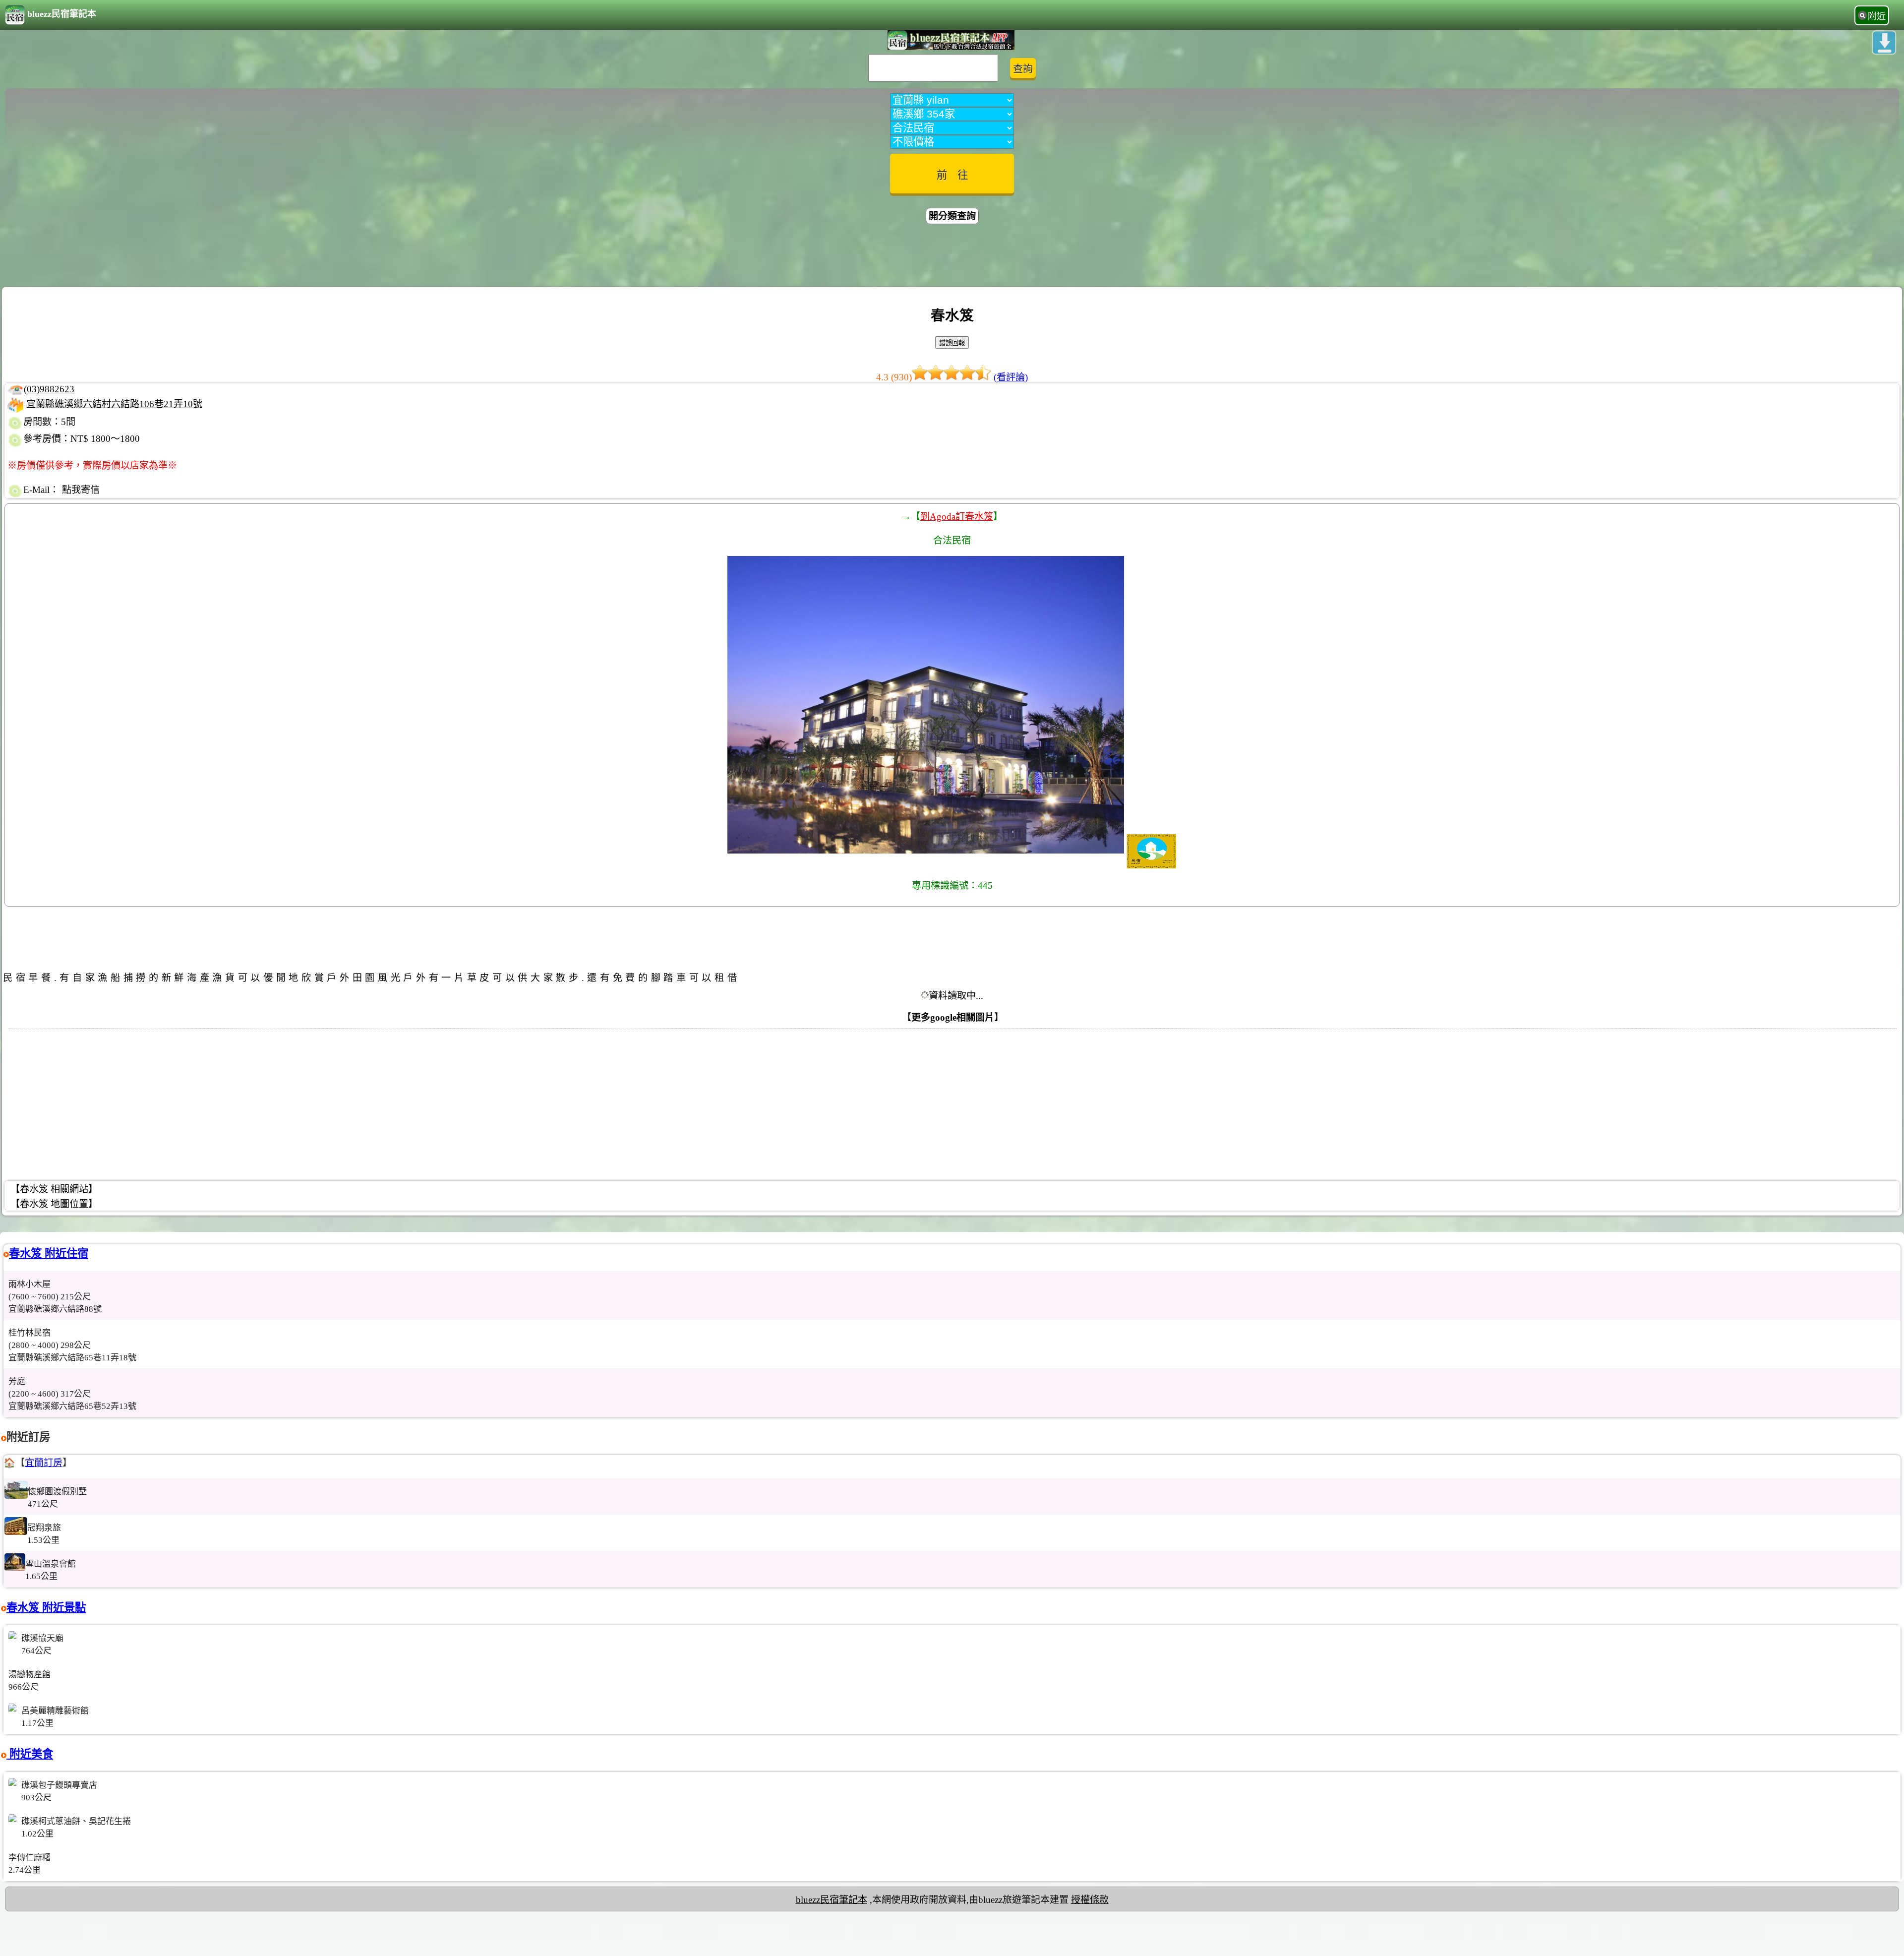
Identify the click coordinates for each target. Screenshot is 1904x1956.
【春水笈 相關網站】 (54, 1189)
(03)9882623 (49, 389)
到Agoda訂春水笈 (957, 517)
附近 (1877, 16)
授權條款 (1090, 1900)
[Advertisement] (952, 257)
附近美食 (30, 1754)
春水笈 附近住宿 (49, 1253)
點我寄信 (81, 490)
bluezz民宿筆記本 (62, 14)
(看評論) (1011, 377)
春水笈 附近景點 (46, 1608)
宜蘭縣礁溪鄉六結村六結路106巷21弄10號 (114, 404)
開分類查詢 (952, 216)
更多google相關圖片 (953, 1017)
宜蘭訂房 (44, 1463)
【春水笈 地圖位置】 (54, 1204)
